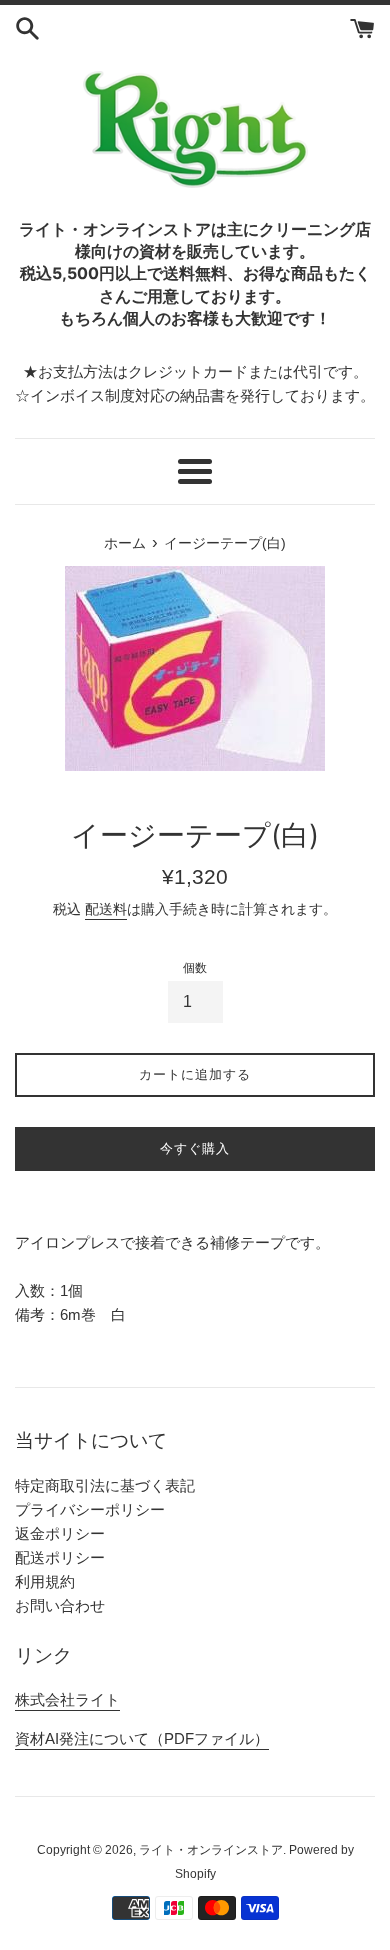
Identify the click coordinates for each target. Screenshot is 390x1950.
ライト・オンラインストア (211, 1850)
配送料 (106, 909)
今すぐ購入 (195, 1148)
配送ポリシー (60, 1557)
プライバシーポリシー (90, 1509)
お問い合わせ (60, 1605)
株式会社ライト (67, 1699)
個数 (195, 968)
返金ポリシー (60, 1533)
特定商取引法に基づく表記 (105, 1485)
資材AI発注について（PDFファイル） (142, 1738)
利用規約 (45, 1581)
